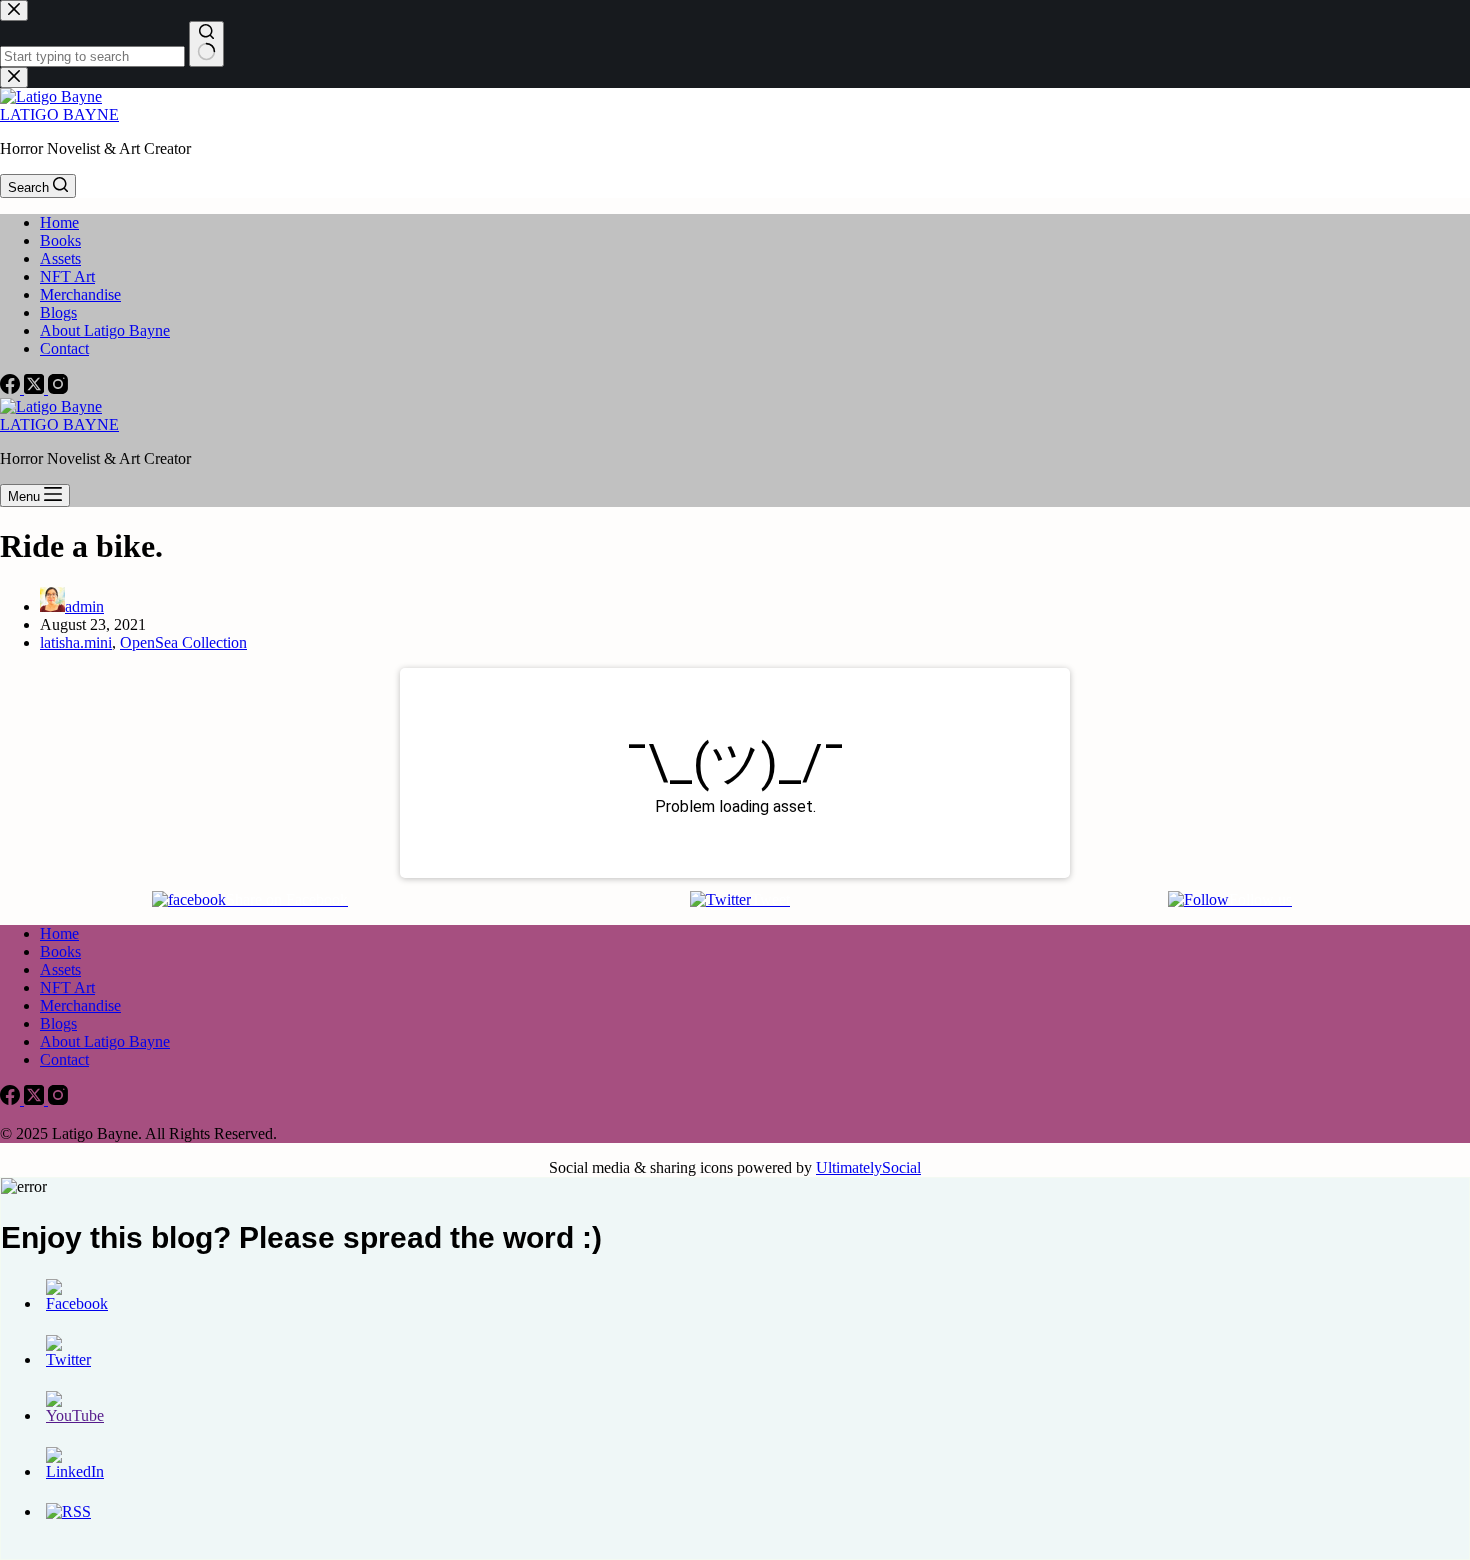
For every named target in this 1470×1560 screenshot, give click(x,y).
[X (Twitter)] (36, 388)
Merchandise (80, 294)
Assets (60, 258)
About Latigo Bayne (105, 330)
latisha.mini (76, 642)
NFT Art (67, 276)
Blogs (58, 312)
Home (59, 222)
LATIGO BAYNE (59, 114)
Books (60, 240)
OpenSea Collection (183, 642)
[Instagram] (58, 388)
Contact (64, 348)
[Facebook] (12, 388)
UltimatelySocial (868, 1167)
